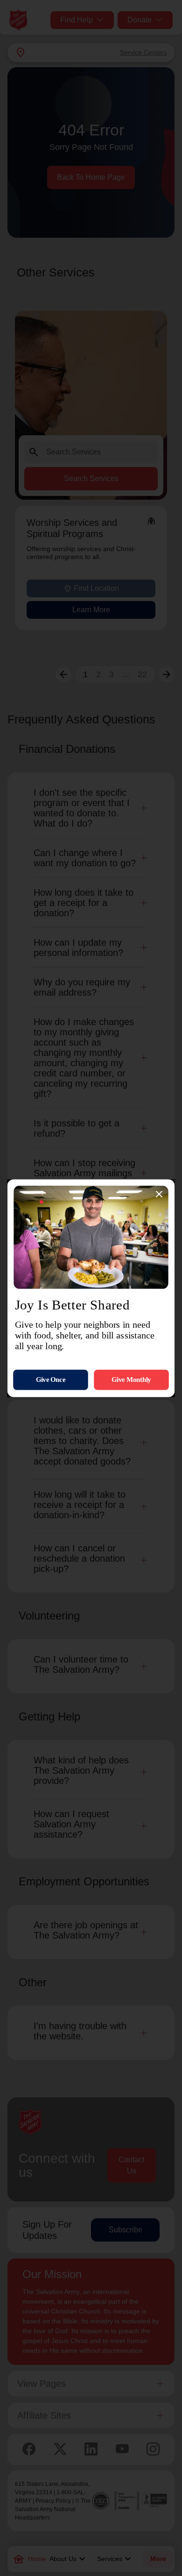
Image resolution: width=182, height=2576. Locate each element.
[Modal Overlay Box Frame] (91, 1288)
